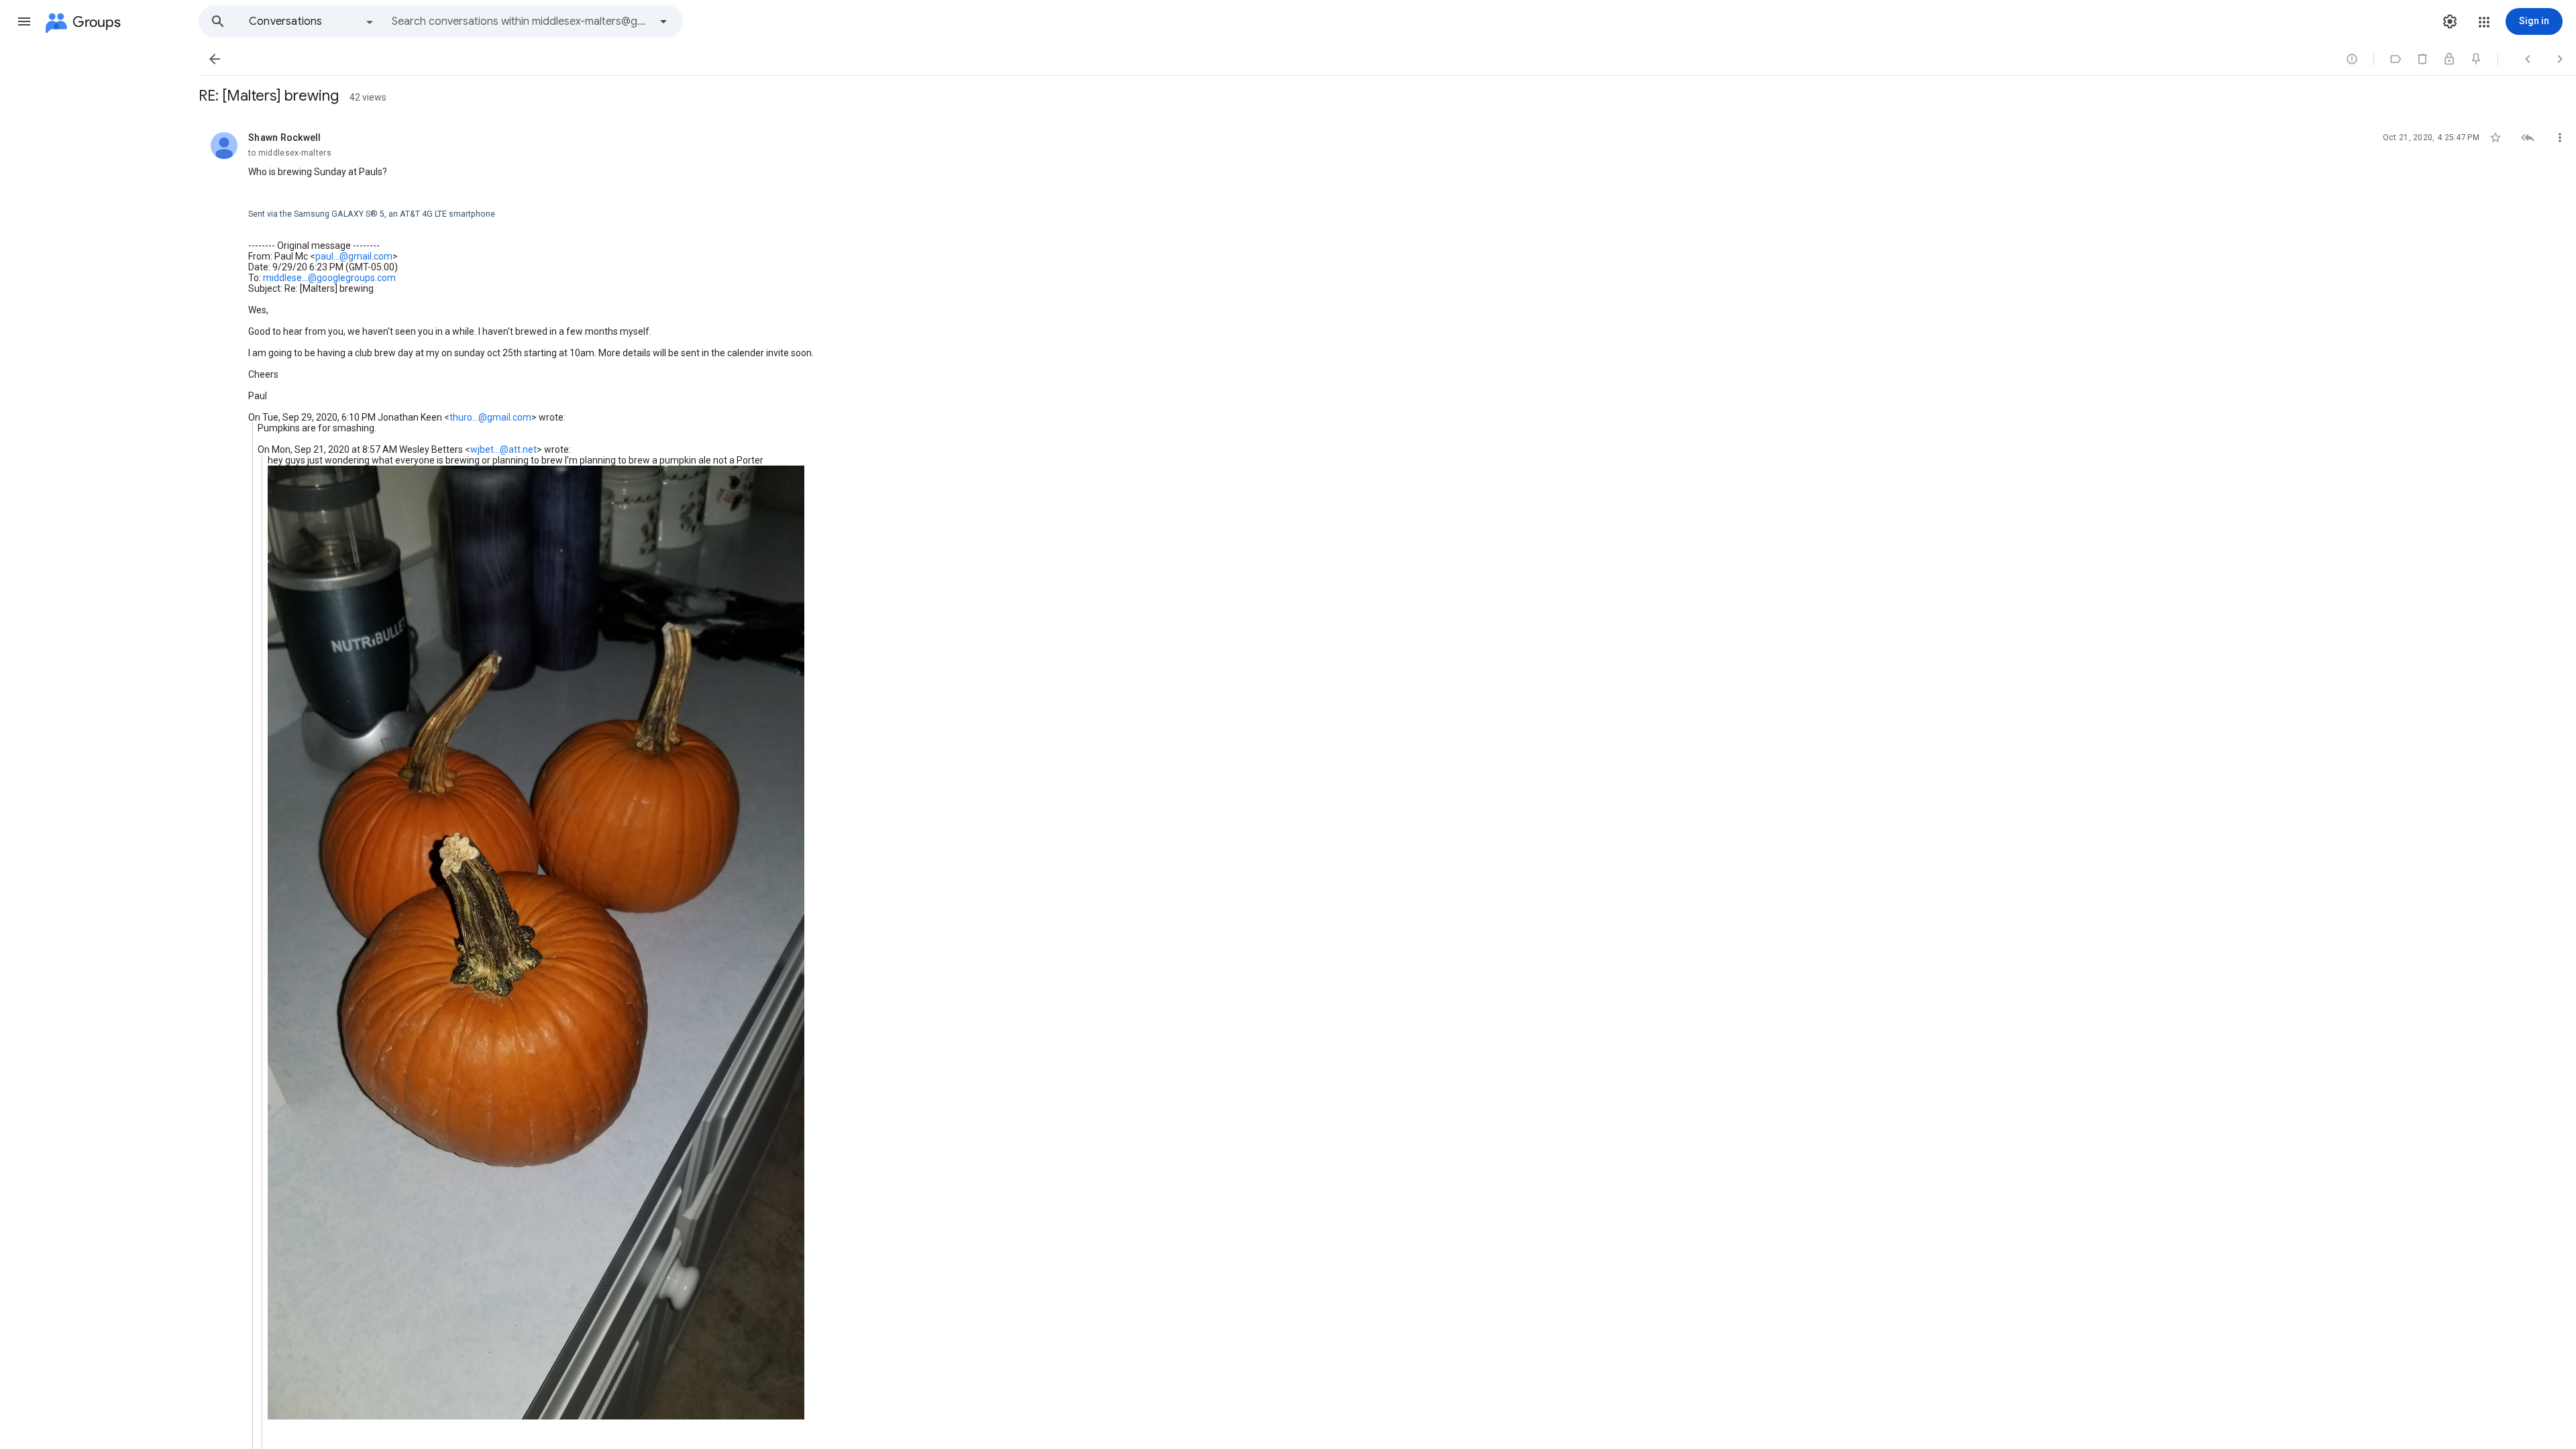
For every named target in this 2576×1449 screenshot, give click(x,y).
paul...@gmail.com (354, 256)
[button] (24, 21)
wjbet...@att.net (503, 449)
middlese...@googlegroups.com (329, 278)
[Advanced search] (663, 21)
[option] (312, 21)
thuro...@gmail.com (490, 417)
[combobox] (521, 21)
